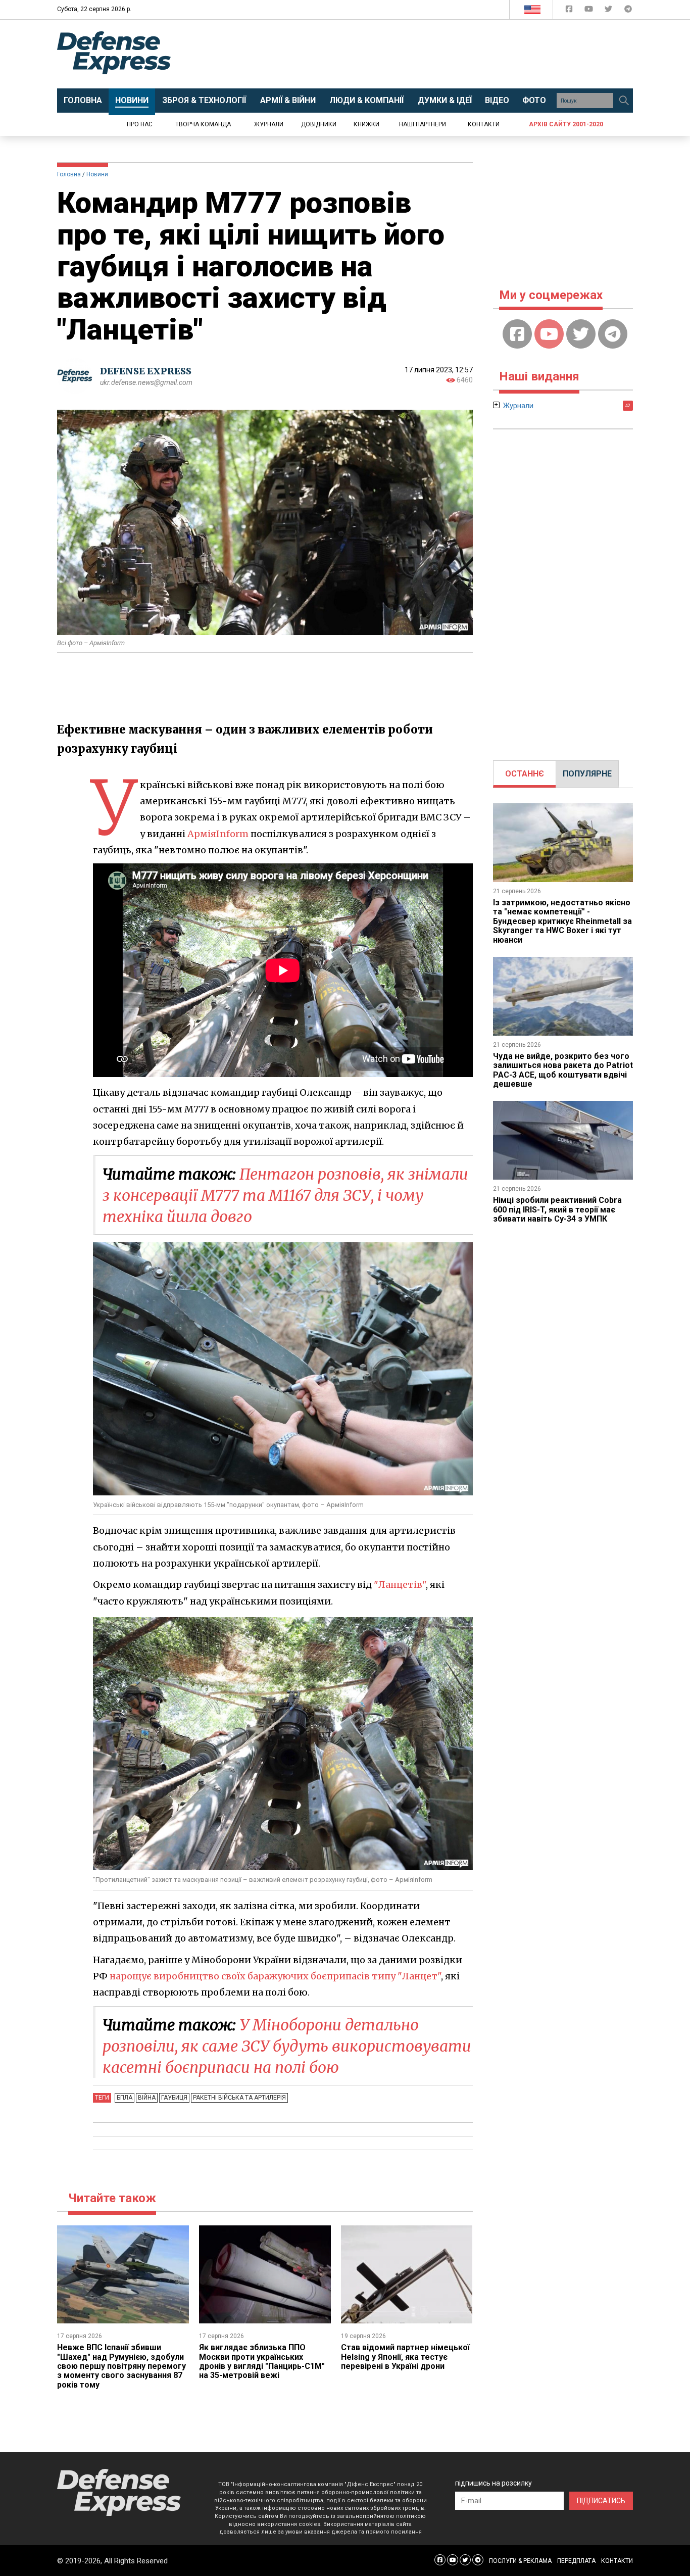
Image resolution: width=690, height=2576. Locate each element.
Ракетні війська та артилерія (239, 2098)
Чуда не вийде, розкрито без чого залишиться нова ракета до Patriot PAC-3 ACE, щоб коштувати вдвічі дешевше (563, 1070)
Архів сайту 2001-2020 (566, 124)
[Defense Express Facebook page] (570, 11)
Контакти (484, 124)
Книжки (366, 124)
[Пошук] (624, 101)
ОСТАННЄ (525, 774)
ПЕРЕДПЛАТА (576, 2561)
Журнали (269, 124)
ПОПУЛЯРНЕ (587, 774)
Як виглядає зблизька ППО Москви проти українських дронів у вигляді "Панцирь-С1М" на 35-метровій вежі (262, 2361)
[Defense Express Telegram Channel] (628, 11)
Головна (69, 174)
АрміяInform (218, 834)
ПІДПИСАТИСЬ (601, 2501)
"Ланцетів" (400, 1585)
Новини (97, 174)
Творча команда (203, 124)
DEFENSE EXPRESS (146, 371)
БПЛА (125, 2098)
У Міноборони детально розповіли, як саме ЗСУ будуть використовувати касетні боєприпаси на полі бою (287, 2046)
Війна (147, 2098)
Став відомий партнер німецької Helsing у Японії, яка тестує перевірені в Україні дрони (405, 2357)
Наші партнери (423, 124)
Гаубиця (174, 2098)
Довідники (319, 124)
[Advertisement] (428, 54)
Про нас (140, 124)
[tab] (525, 774)
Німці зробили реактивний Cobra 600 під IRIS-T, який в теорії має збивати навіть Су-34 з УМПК (557, 1209)
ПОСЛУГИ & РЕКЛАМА (520, 2561)
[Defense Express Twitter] (609, 11)
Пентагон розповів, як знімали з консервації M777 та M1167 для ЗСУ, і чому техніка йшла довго (285, 1195)
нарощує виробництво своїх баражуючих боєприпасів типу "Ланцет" (275, 1976)
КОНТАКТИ (617, 2561)
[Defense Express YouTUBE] (590, 11)
